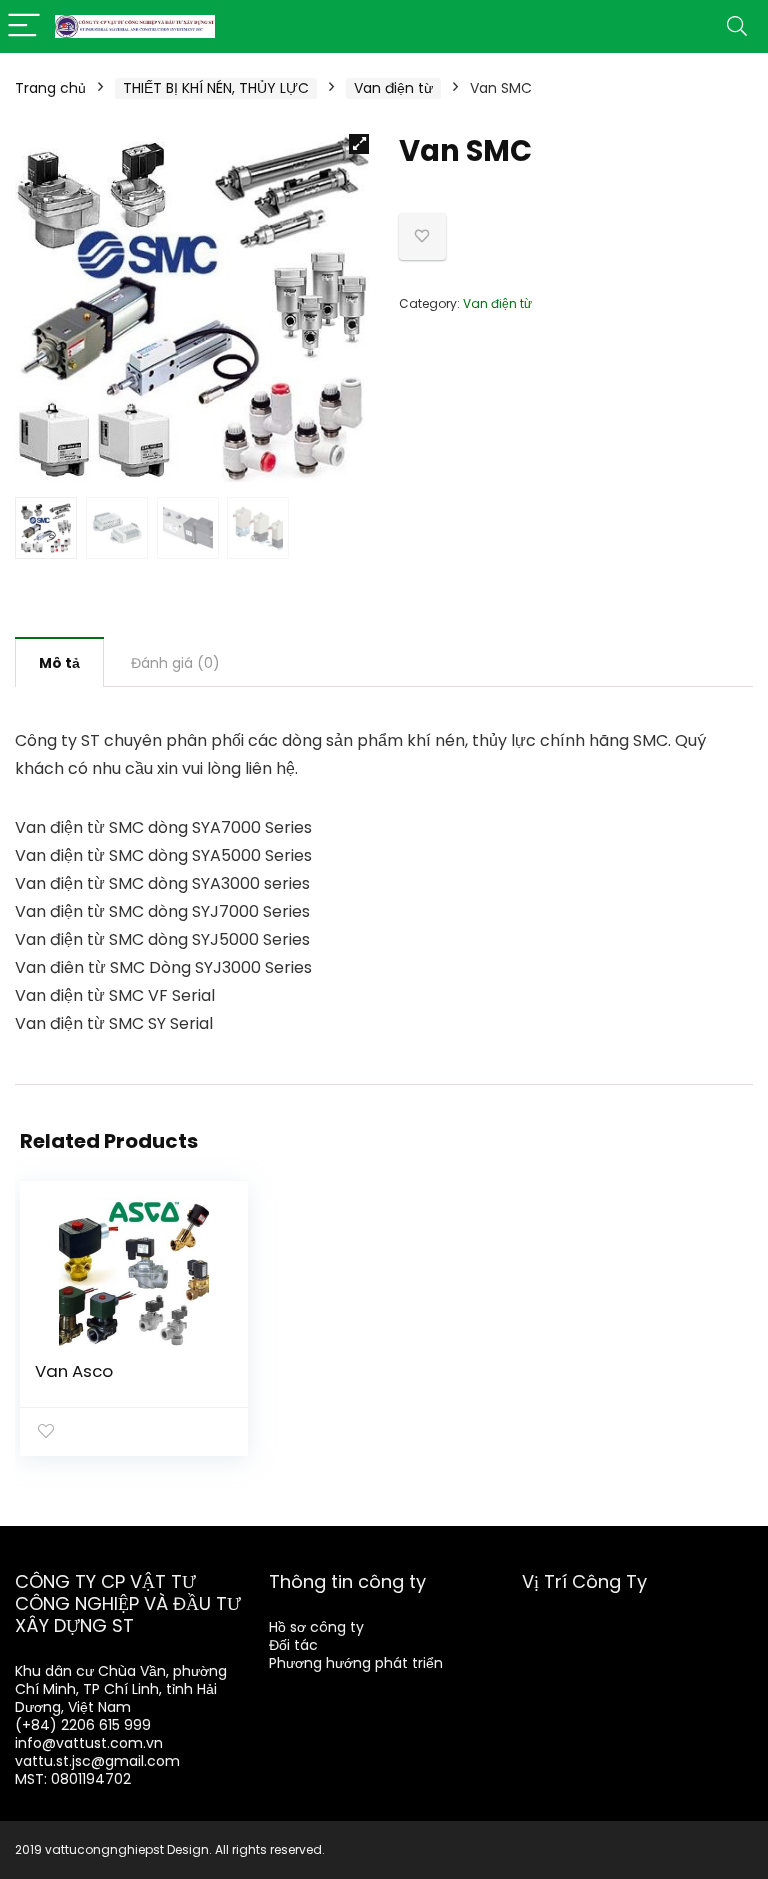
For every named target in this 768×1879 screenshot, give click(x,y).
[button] (359, 144)
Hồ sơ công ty (316, 1627)
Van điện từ (393, 88)
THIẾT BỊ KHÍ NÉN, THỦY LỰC (216, 88)
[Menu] (24, 26)
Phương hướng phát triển (356, 1663)
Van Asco (74, 1371)
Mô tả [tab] (59, 663)
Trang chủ (50, 88)
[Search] (737, 26)
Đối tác (293, 1645)
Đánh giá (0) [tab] (175, 663)
